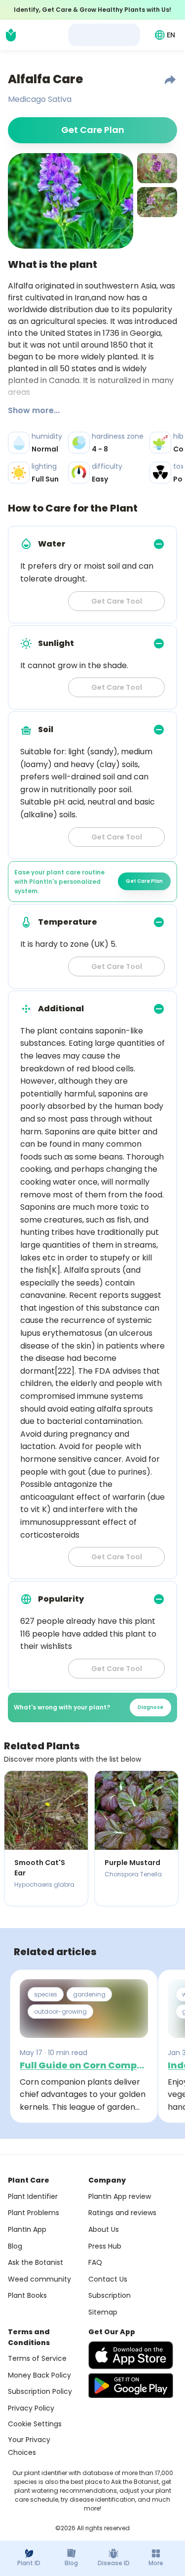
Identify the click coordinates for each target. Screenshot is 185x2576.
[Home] (11, 35)
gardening (89, 1994)
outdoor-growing (60, 2012)
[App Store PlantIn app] (131, 2355)
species (46, 1994)
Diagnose (150, 1707)
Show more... (34, 410)
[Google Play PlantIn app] (131, 2385)
